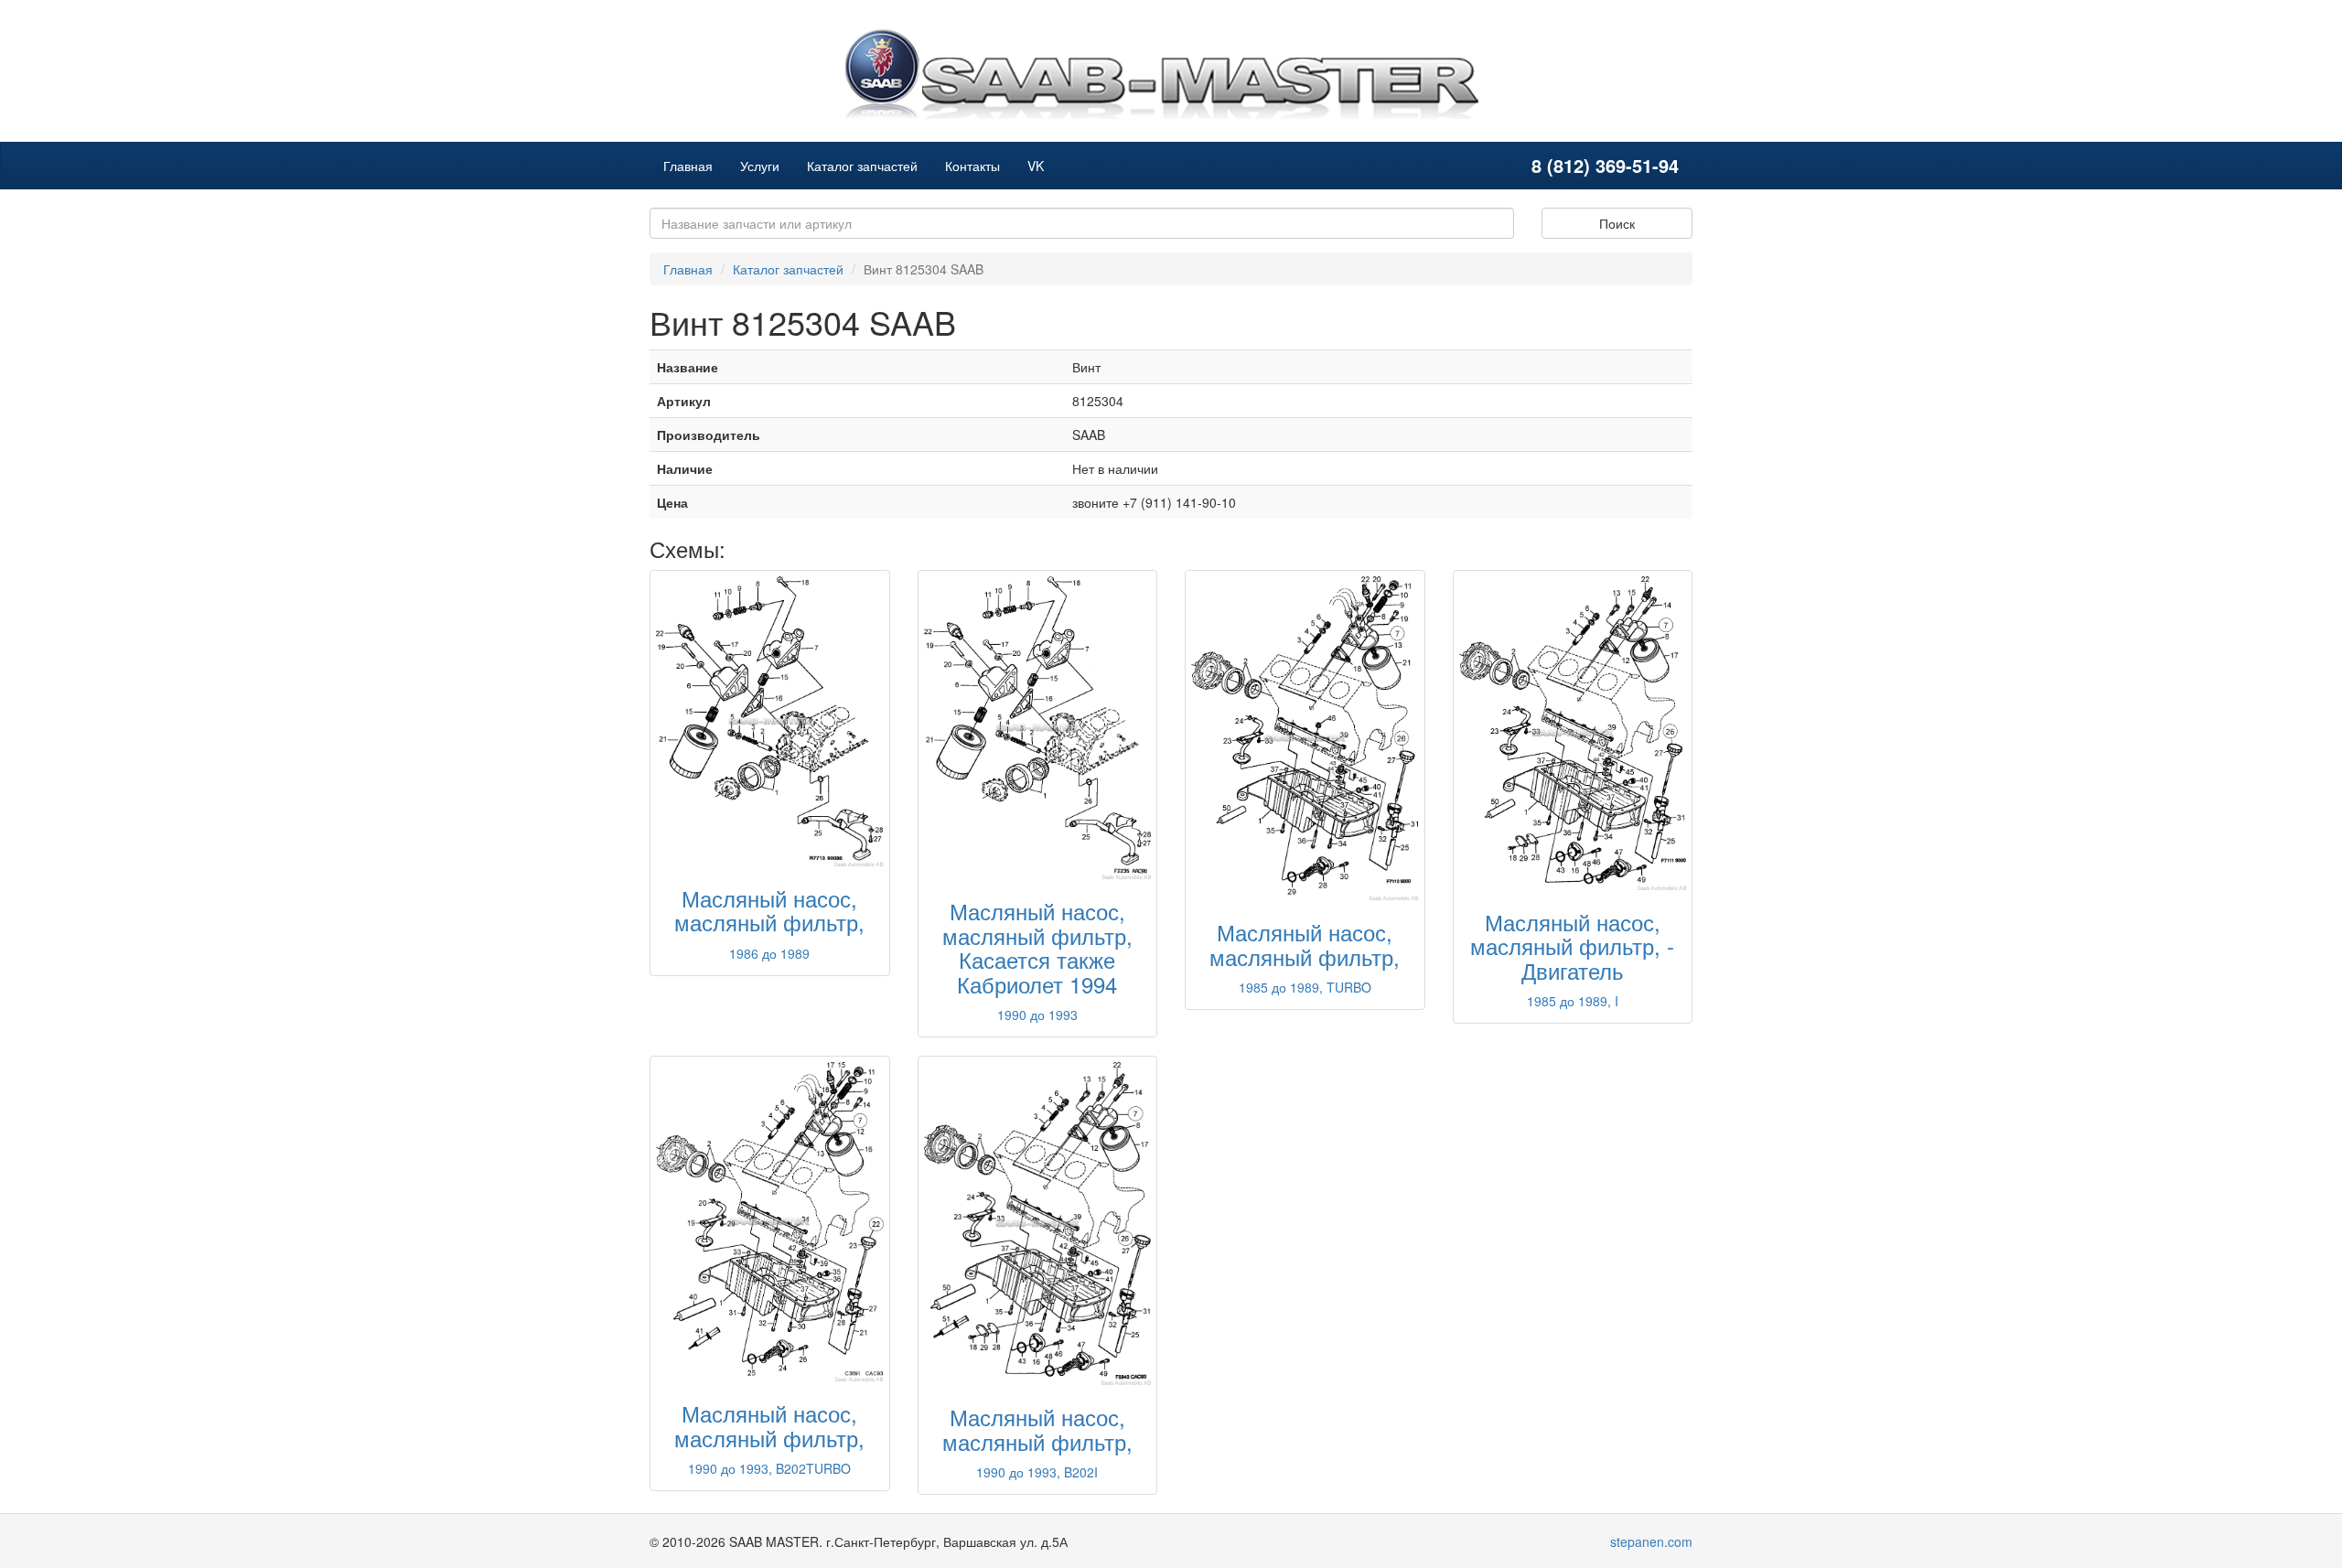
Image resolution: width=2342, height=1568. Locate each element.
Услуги (760, 166)
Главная (688, 166)
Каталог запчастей (862, 166)
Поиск (1617, 223)
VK (1036, 166)
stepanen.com (1651, 1541)
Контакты (972, 166)
